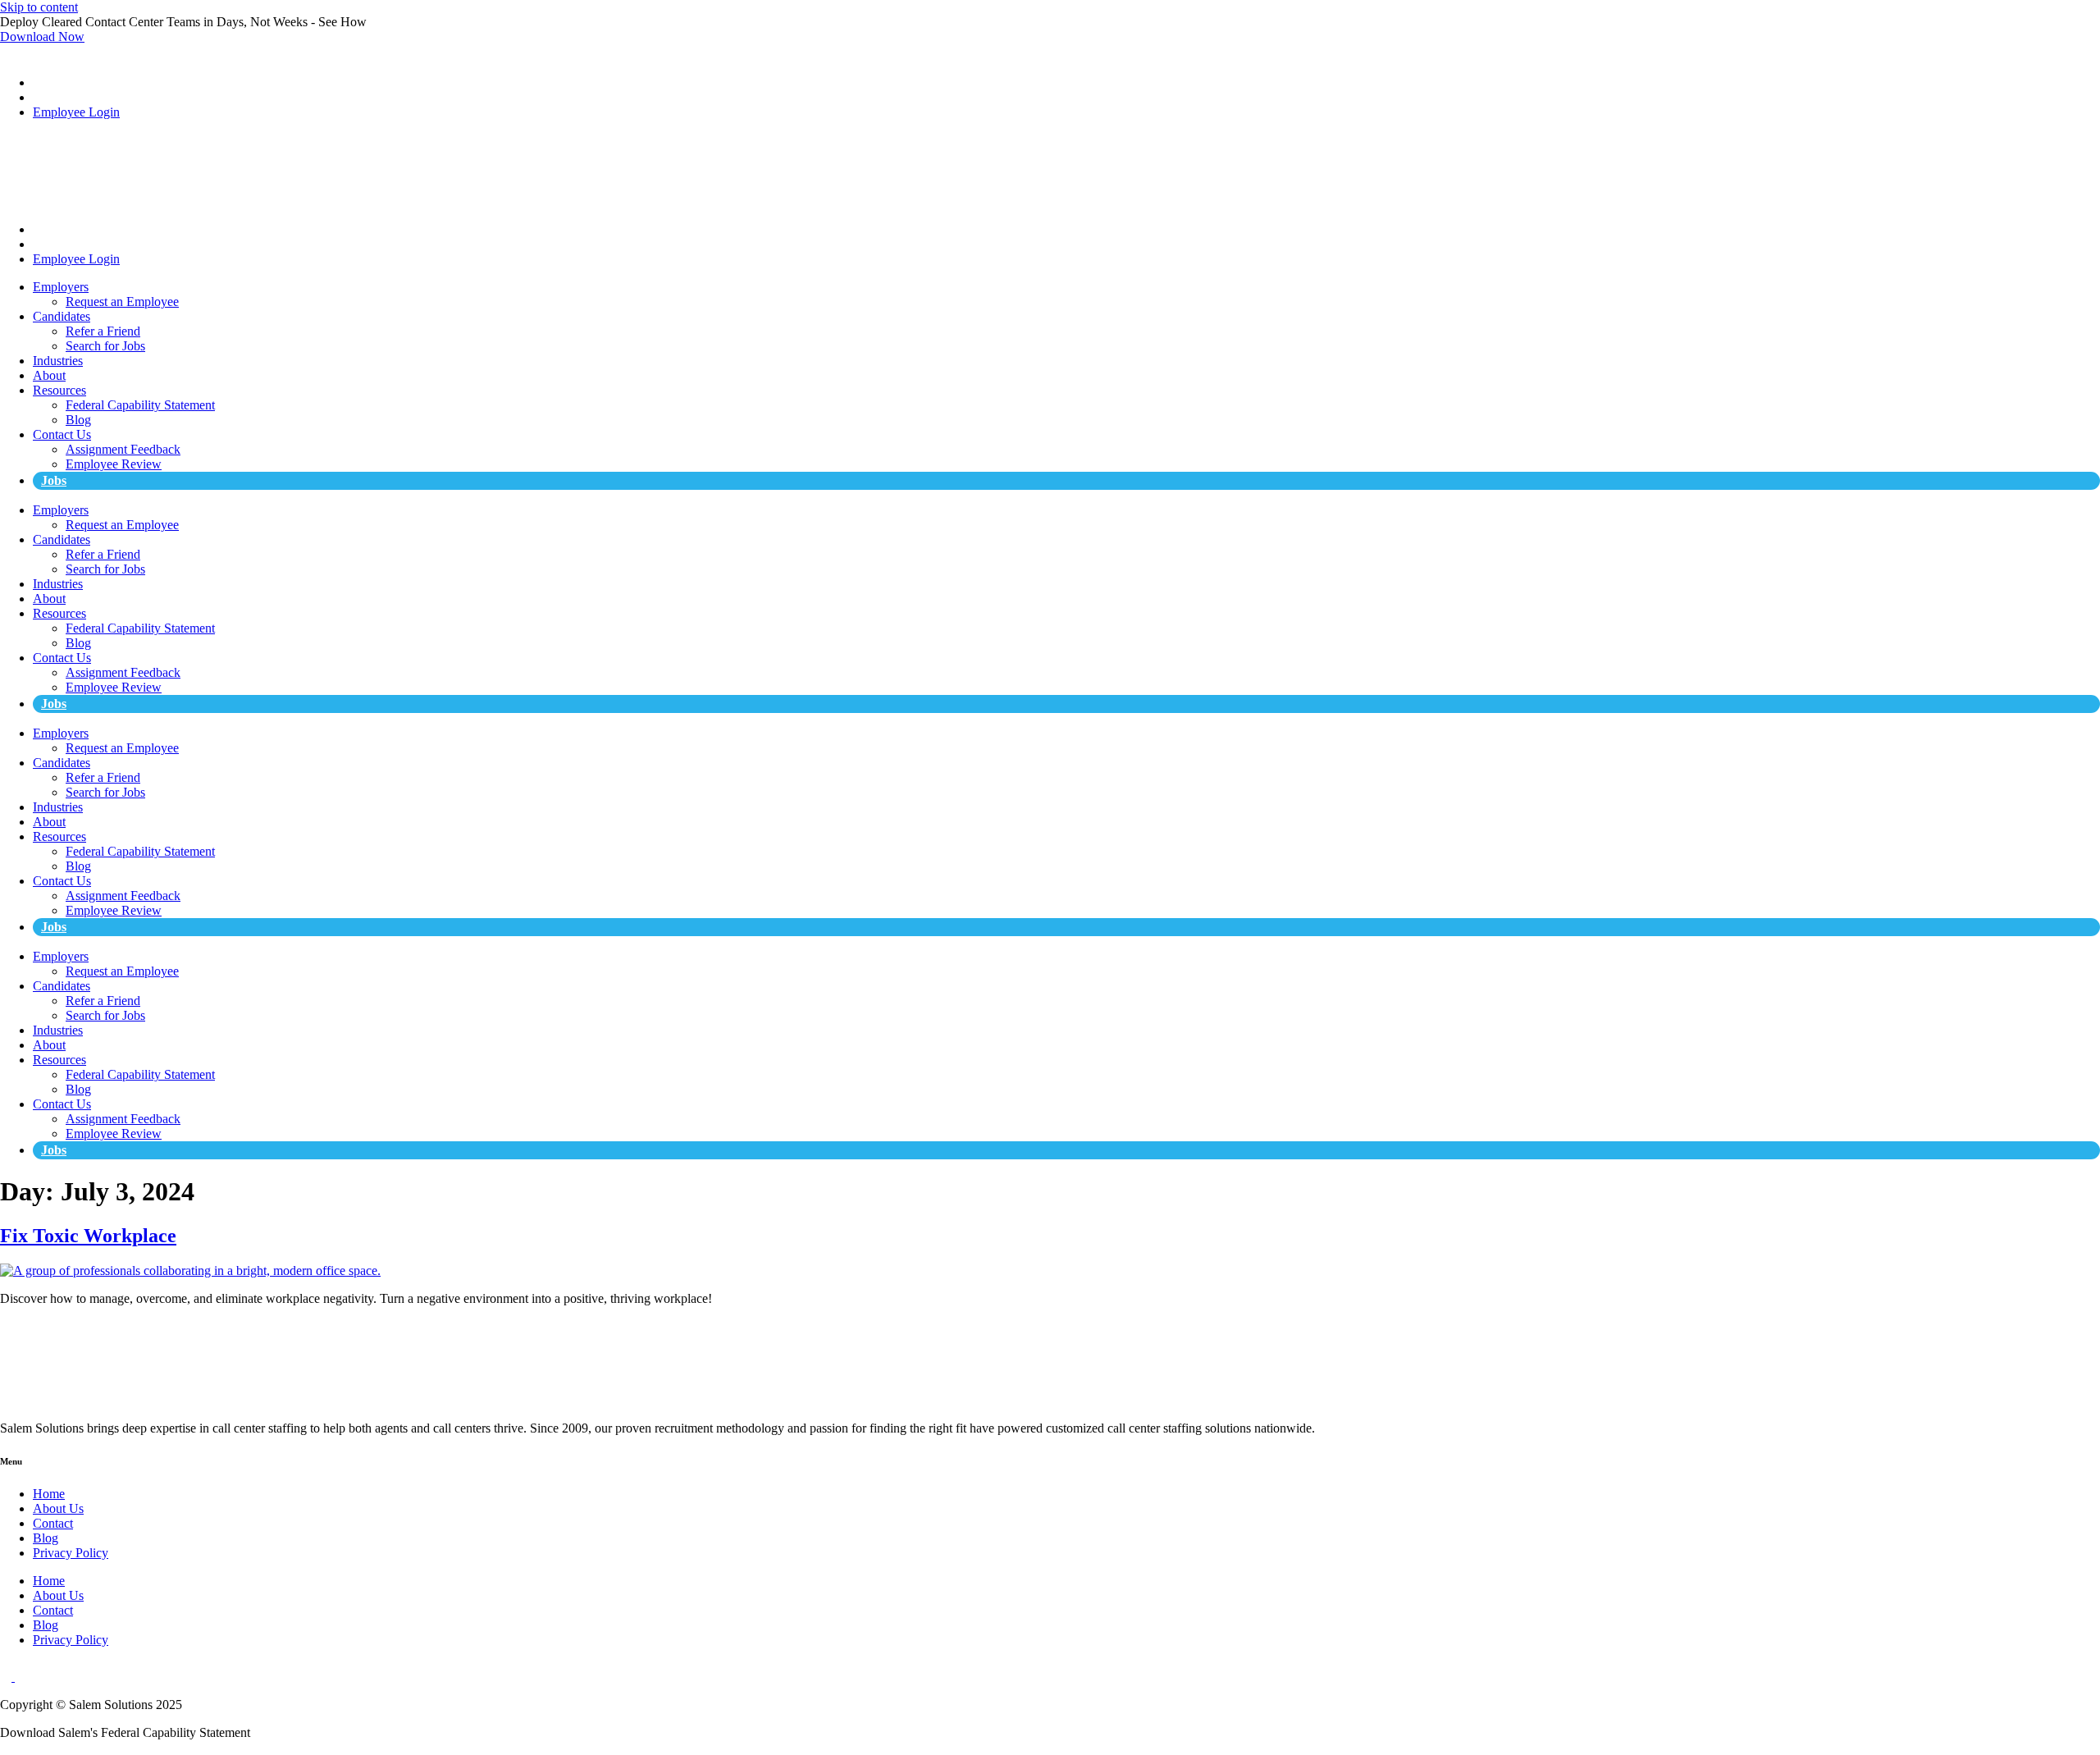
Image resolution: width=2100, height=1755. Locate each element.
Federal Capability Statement (140, 405)
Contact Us (62, 434)
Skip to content (39, 7)
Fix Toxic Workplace (88, 1236)
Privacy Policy (71, 1553)
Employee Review (114, 464)
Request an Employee (122, 302)
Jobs (54, 480)
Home (49, 1494)
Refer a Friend (103, 331)
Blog (78, 420)
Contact (53, 1523)
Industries (58, 361)
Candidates (62, 316)
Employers (61, 287)
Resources (59, 390)
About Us (58, 1508)
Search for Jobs (105, 346)
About (49, 375)
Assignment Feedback (123, 449)
